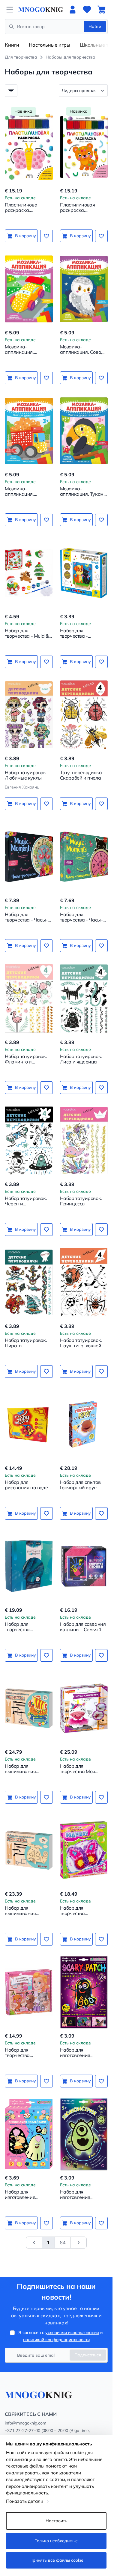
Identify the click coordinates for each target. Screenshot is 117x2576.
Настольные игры (49, 45)
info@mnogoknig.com (25, 2423)
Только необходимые (56, 2541)
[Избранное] (87, 10)
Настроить (56, 2521)
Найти (95, 26)
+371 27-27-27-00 (22, 2430)
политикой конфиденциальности (56, 2340)
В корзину (25, 236)
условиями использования (72, 2332)
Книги (12, 45)
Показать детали (25, 2501)
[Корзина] (101, 10)
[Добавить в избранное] (46, 236)
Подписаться (88, 2355)
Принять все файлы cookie (56, 2560)
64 (63, 2243)
